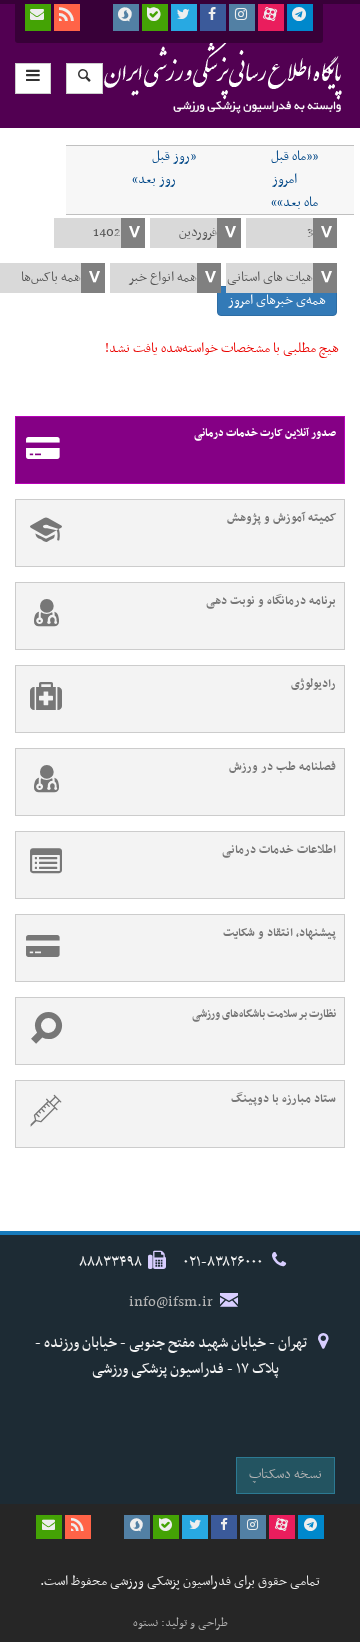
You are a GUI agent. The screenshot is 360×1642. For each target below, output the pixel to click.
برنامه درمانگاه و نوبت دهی (271, 601)
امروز (284, 180)
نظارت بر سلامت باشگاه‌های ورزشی (264, 1014)
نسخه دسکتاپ (285, 1474)
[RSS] (67, 17)
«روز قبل (174, 157)
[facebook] (213, 17)
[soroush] (126, 17)
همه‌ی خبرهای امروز (277, 300)
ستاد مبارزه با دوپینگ (283, 1099)
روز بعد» (154, 180)
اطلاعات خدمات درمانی (279, 850)
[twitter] (184, 17)
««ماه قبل (294, 157)
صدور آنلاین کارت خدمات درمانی (265, 433)
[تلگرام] (300, 17)
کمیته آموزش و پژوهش (281, 518)
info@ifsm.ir (171, 1302)
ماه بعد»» (294, 203)
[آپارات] (271, 17)
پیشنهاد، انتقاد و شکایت (279, 933)
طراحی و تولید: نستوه (180, 1623)
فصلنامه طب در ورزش (282, 767)
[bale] (155, 17)
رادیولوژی (313, 684)
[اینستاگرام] (242, 17)
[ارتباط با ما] (38, 17)
